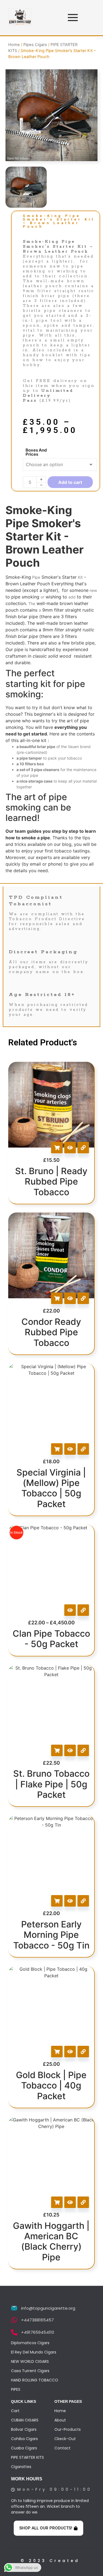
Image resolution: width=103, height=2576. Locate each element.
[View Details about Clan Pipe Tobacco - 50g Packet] (83, 1610)
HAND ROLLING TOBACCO (35, 2380)
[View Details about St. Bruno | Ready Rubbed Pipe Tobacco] (83, 1148)
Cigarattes (21, 2467)
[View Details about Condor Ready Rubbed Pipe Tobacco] (83, 1298)
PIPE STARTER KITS (27, 2457)
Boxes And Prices (36, 452)
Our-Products (68, 2429)
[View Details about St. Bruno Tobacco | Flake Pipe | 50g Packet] (83, 1750)
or (42, 597)
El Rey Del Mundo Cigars (34, 2352)
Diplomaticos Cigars (30, 2343)
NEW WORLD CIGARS (30, 2361)
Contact (62, 2448)
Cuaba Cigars (24, 2448)
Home (14, 45)
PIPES (16, 2389)
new (93, 590)
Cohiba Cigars (24, 2439)
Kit (80, 577)
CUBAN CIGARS (25, 2420)
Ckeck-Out (65, 2439)
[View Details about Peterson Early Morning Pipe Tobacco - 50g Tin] (83, 1901)
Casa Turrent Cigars (30, 2371)
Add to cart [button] (57, 1148)
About (60, 2420)
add (72, 597)
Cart (15, 2411)
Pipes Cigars (35, 45)
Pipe (36, 577)
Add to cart (70, 482)
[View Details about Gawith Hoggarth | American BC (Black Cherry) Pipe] (83, 2202)
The (32, 604)
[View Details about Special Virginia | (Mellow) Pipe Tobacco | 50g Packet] (83, 1449)
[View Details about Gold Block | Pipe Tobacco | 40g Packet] (83, 2052)
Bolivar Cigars (24, 2429)
